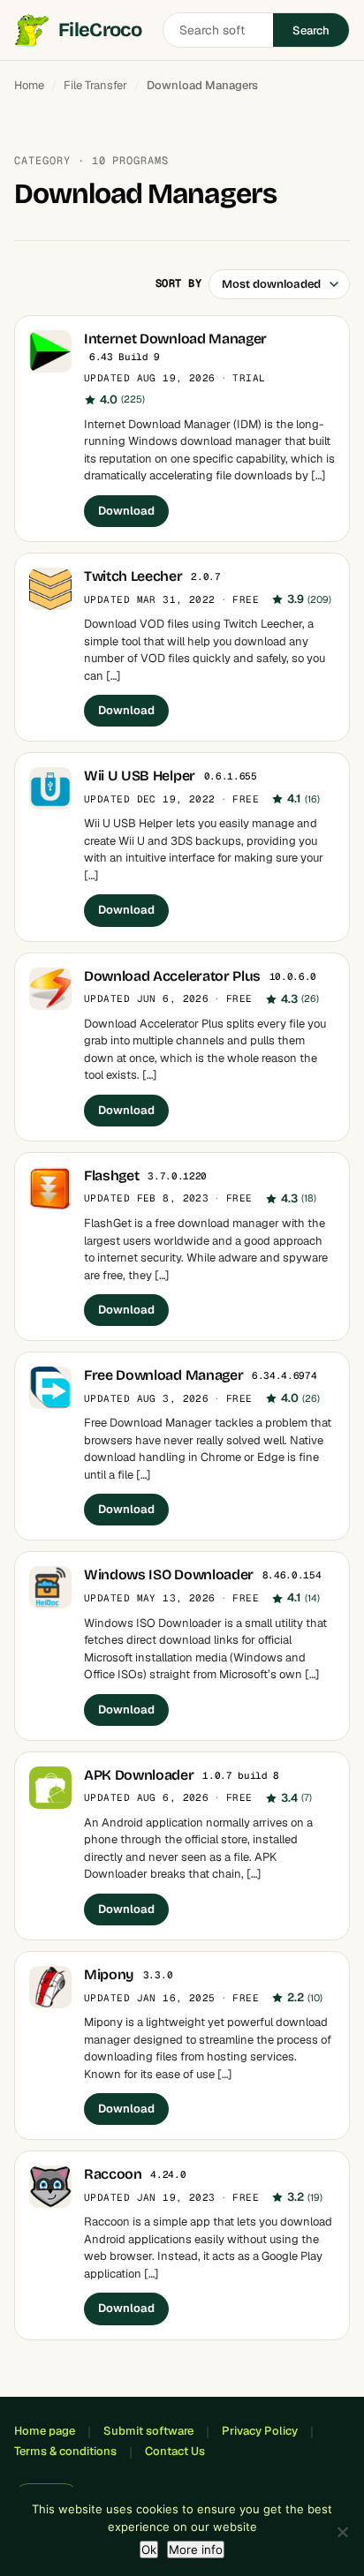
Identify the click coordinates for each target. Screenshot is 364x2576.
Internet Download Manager (175, 339)
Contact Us (175, 2451)
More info (196, 2550)
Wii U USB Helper (140, 776)
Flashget (111, 1175)
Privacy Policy (260, 2431)
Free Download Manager (163, 1375)
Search (311, 30)
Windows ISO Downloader (169, 1574)
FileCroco (100, 30)
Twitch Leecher (133, 576)
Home (29, 85)
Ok (149, 2550)
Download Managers (202, 85)
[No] (342, 2532)
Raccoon (113, 2174)
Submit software (148, 2431)
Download (126, 511)
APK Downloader (139, 1775)
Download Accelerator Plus (172, 976)
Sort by (178, 283)
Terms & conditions (65, 2451)
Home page (45, 2431)
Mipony (109, 1974)
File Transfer (95, 85)
